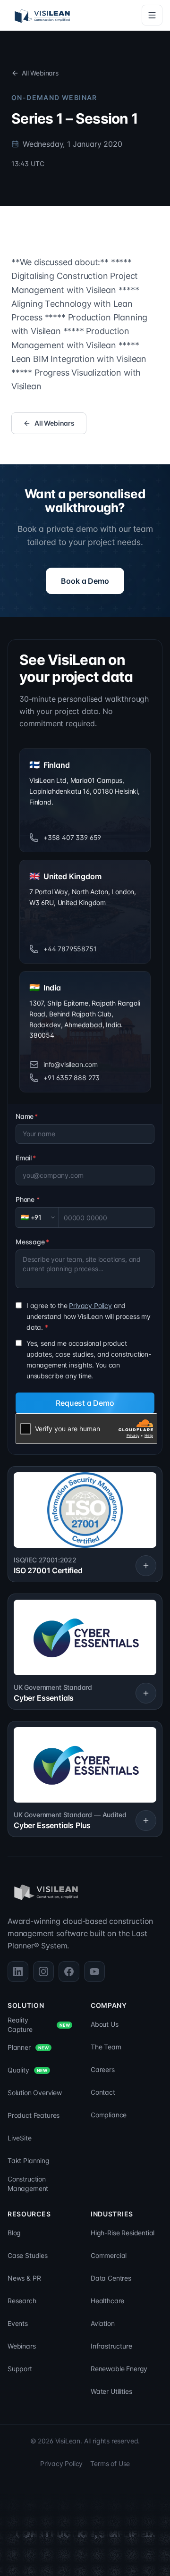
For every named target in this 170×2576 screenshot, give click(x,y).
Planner (28, 2047)
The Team (106, 2047)
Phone (28, 1199)
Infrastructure (111, 2346)
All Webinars (40, 73)
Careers (103, 2069)
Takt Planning (29, 2161)
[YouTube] (94, 1972)
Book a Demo (85, 581)
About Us (105, 2024)
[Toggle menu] (152, 15)
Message (32, 1242)
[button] (85, 1524)
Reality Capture (39, 2025)
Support (20, 2369)
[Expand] (146, 1566)
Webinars (22, 2346)
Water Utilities (111, 2391)
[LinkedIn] (18, 1972)
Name (27, 1116)
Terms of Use (110, 2463)
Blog (14, 2233)
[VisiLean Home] (42, 15)
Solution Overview (35, 2093)
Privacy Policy (90, 1305)
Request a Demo (85, 1403)
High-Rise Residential (123, 2233)
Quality (27, 2070)
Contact (103, 2092)
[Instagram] (43, 1972)
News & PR (24, 2278)
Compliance (109, 2115)
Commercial (109, 2255)
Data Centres (111, 2278)
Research (22, 2301)
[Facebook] (69, 1972)
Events (18, 2323)
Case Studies (28, 2255)
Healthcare (107, 2301)
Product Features (34, 2115)
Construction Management (28, 2184)
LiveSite (20, 2138)
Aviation (103, 2323)
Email (26, 1158)
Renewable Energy (119, 2369)
